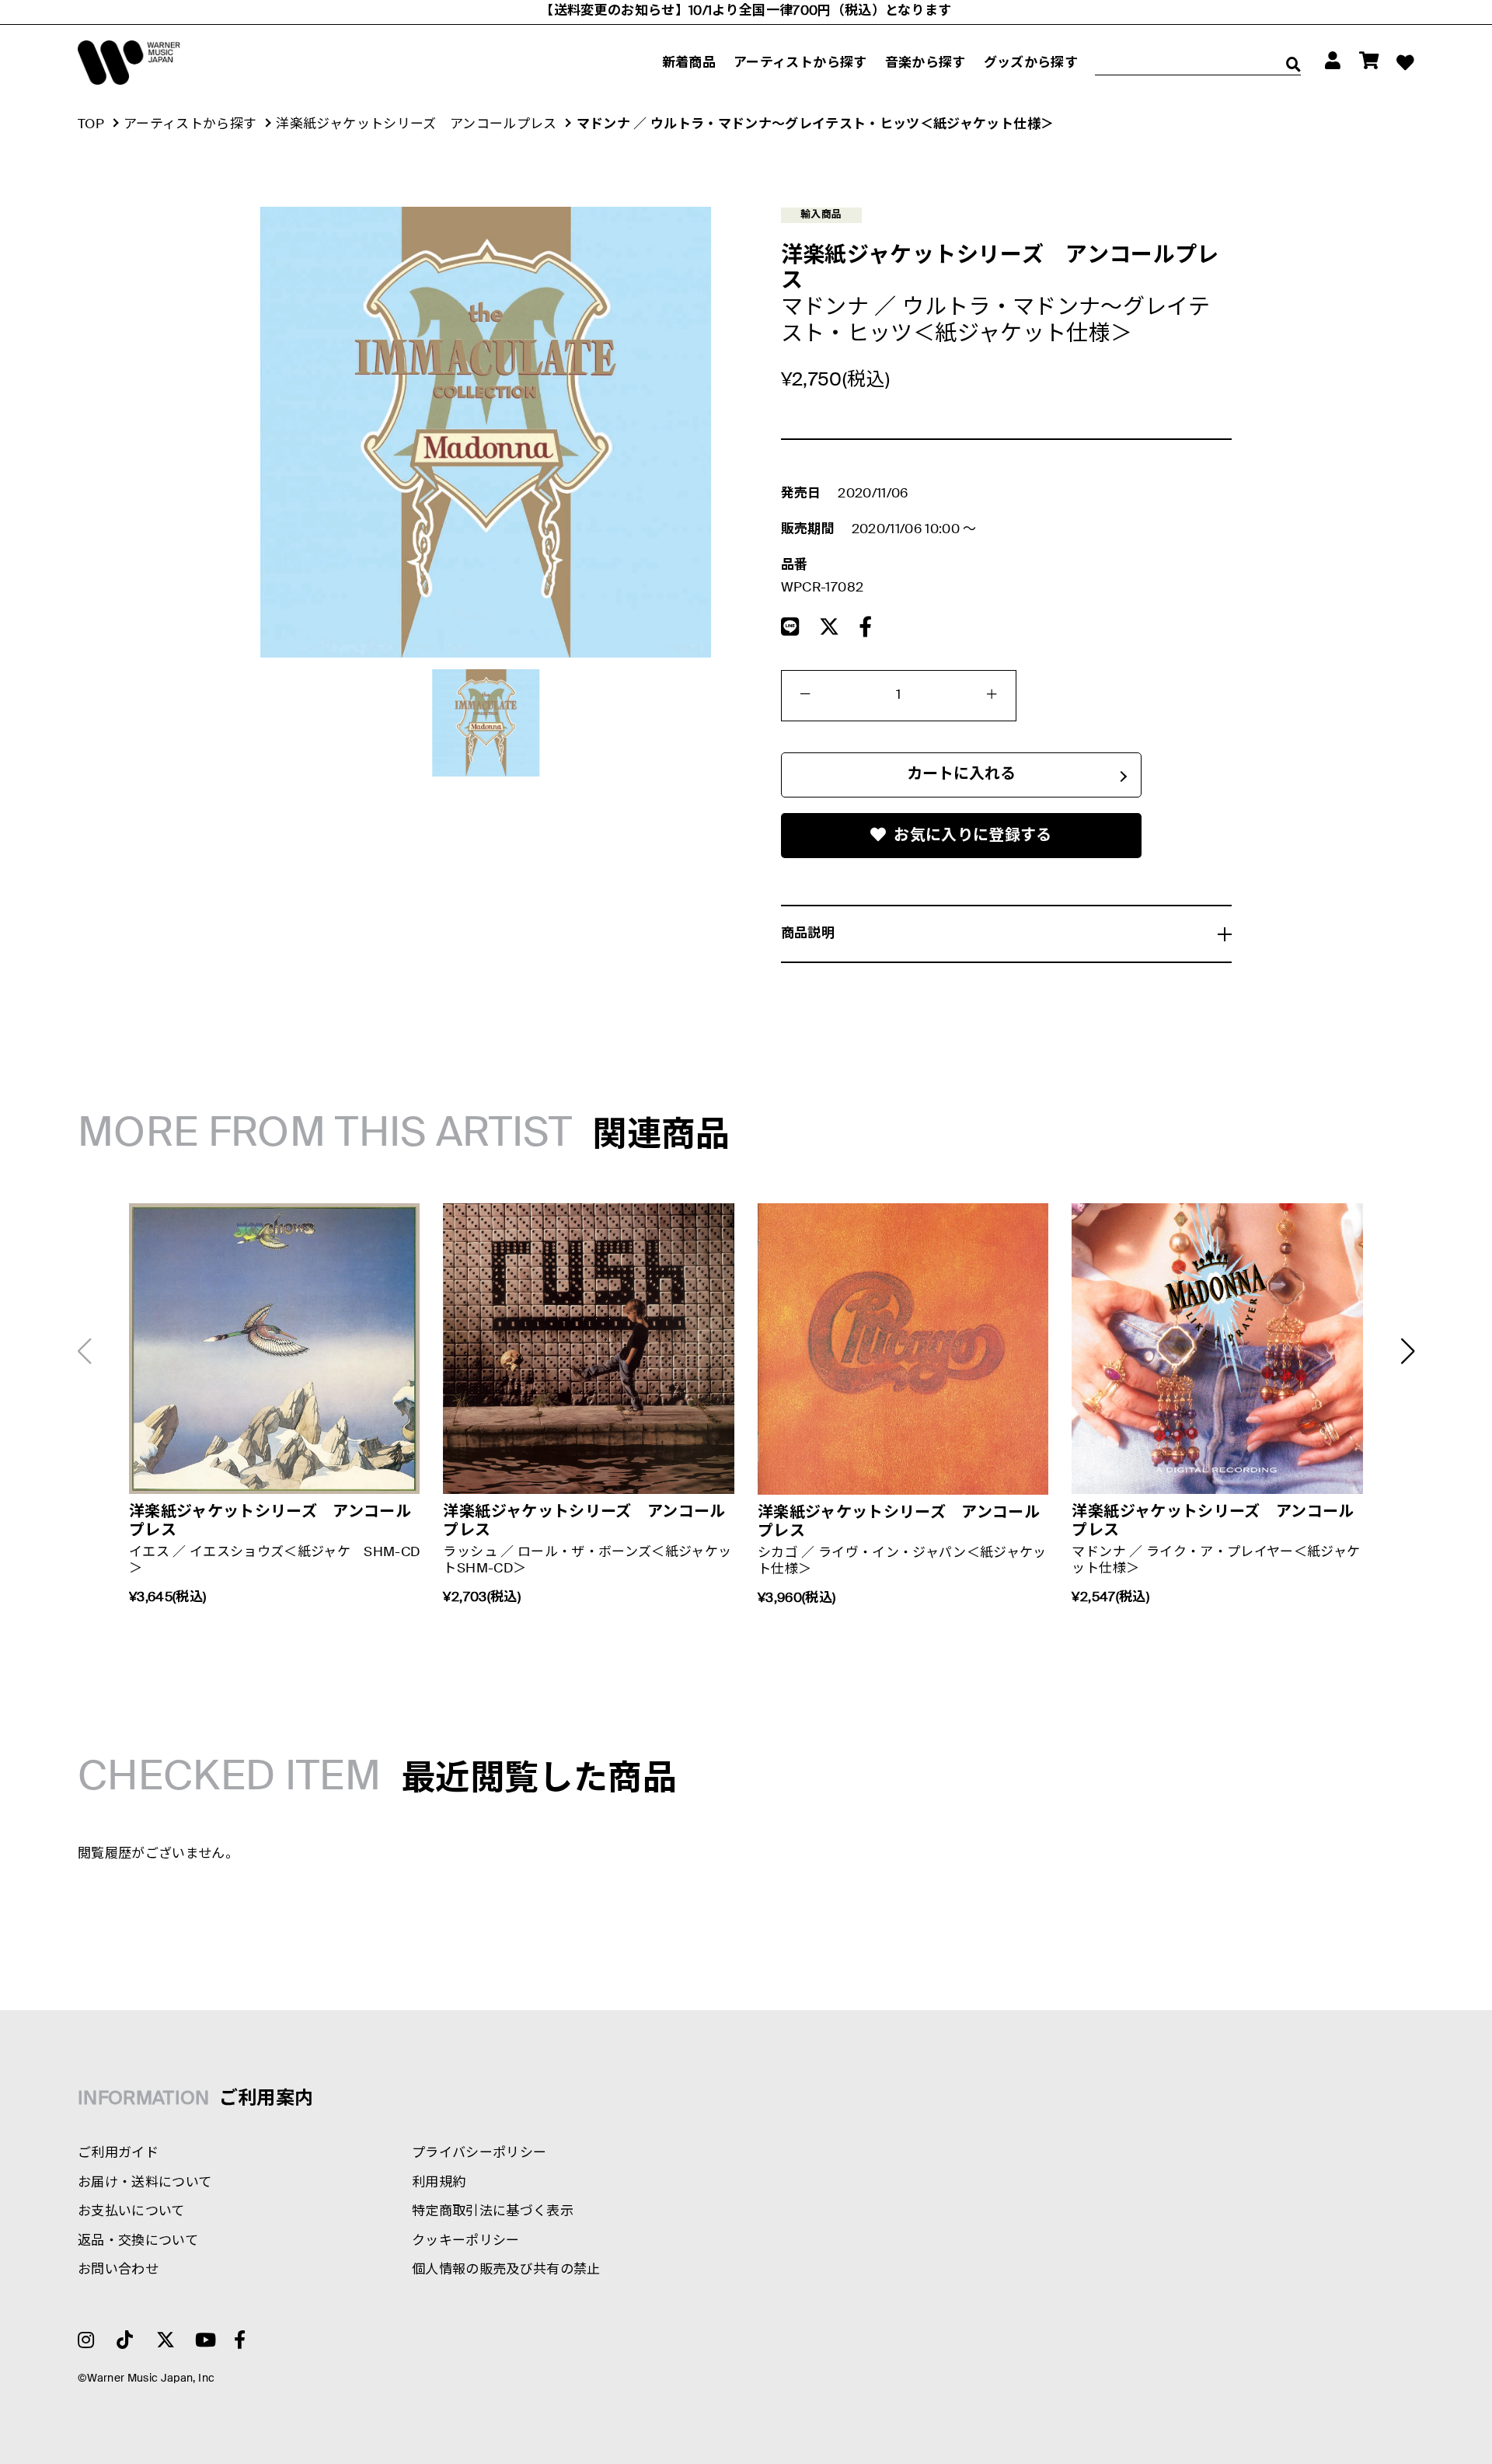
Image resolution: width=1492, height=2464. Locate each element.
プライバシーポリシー (479, 2153)
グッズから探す (1031, 63)
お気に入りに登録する (973, 836)
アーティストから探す (800, 63)
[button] (1408, 1351)
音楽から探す (926, 63)
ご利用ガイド (118, 2153)
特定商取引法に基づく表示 (493, 2212)
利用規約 (439, 2183)
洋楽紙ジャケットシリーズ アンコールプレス (416, 125)
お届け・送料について (145, 2183)
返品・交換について (138, 2241)
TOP (91, 125)
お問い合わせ (118, 2270)
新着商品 (689, 63)
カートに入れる (961, 775)
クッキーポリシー (466, 2241)
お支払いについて (131, 2212)
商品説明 (808, 934)
